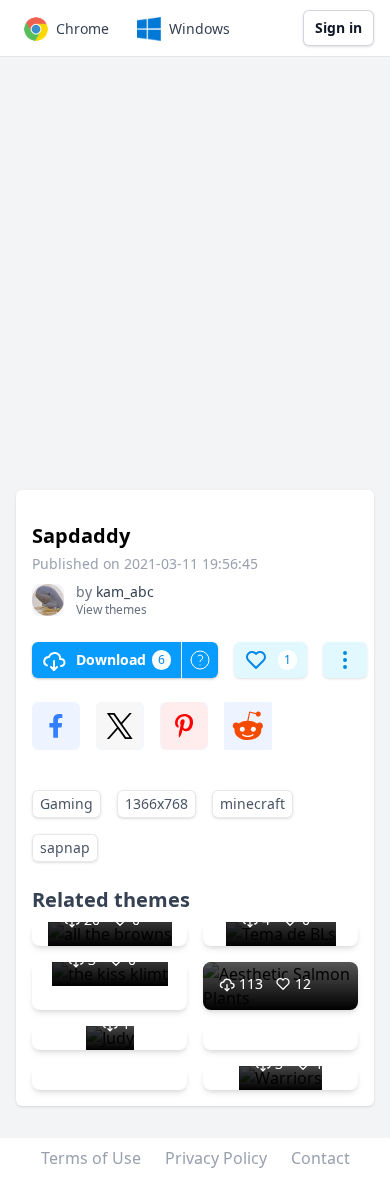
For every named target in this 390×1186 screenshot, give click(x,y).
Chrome (82, 28)
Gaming (66, 803)
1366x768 (156, 803)
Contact (320, 1158)
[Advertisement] (195, 283)
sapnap (65, 847)
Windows (199, 28)
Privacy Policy (216, 1158)
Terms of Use (91, 1158)
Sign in (338, 27)
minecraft (252, 803)
